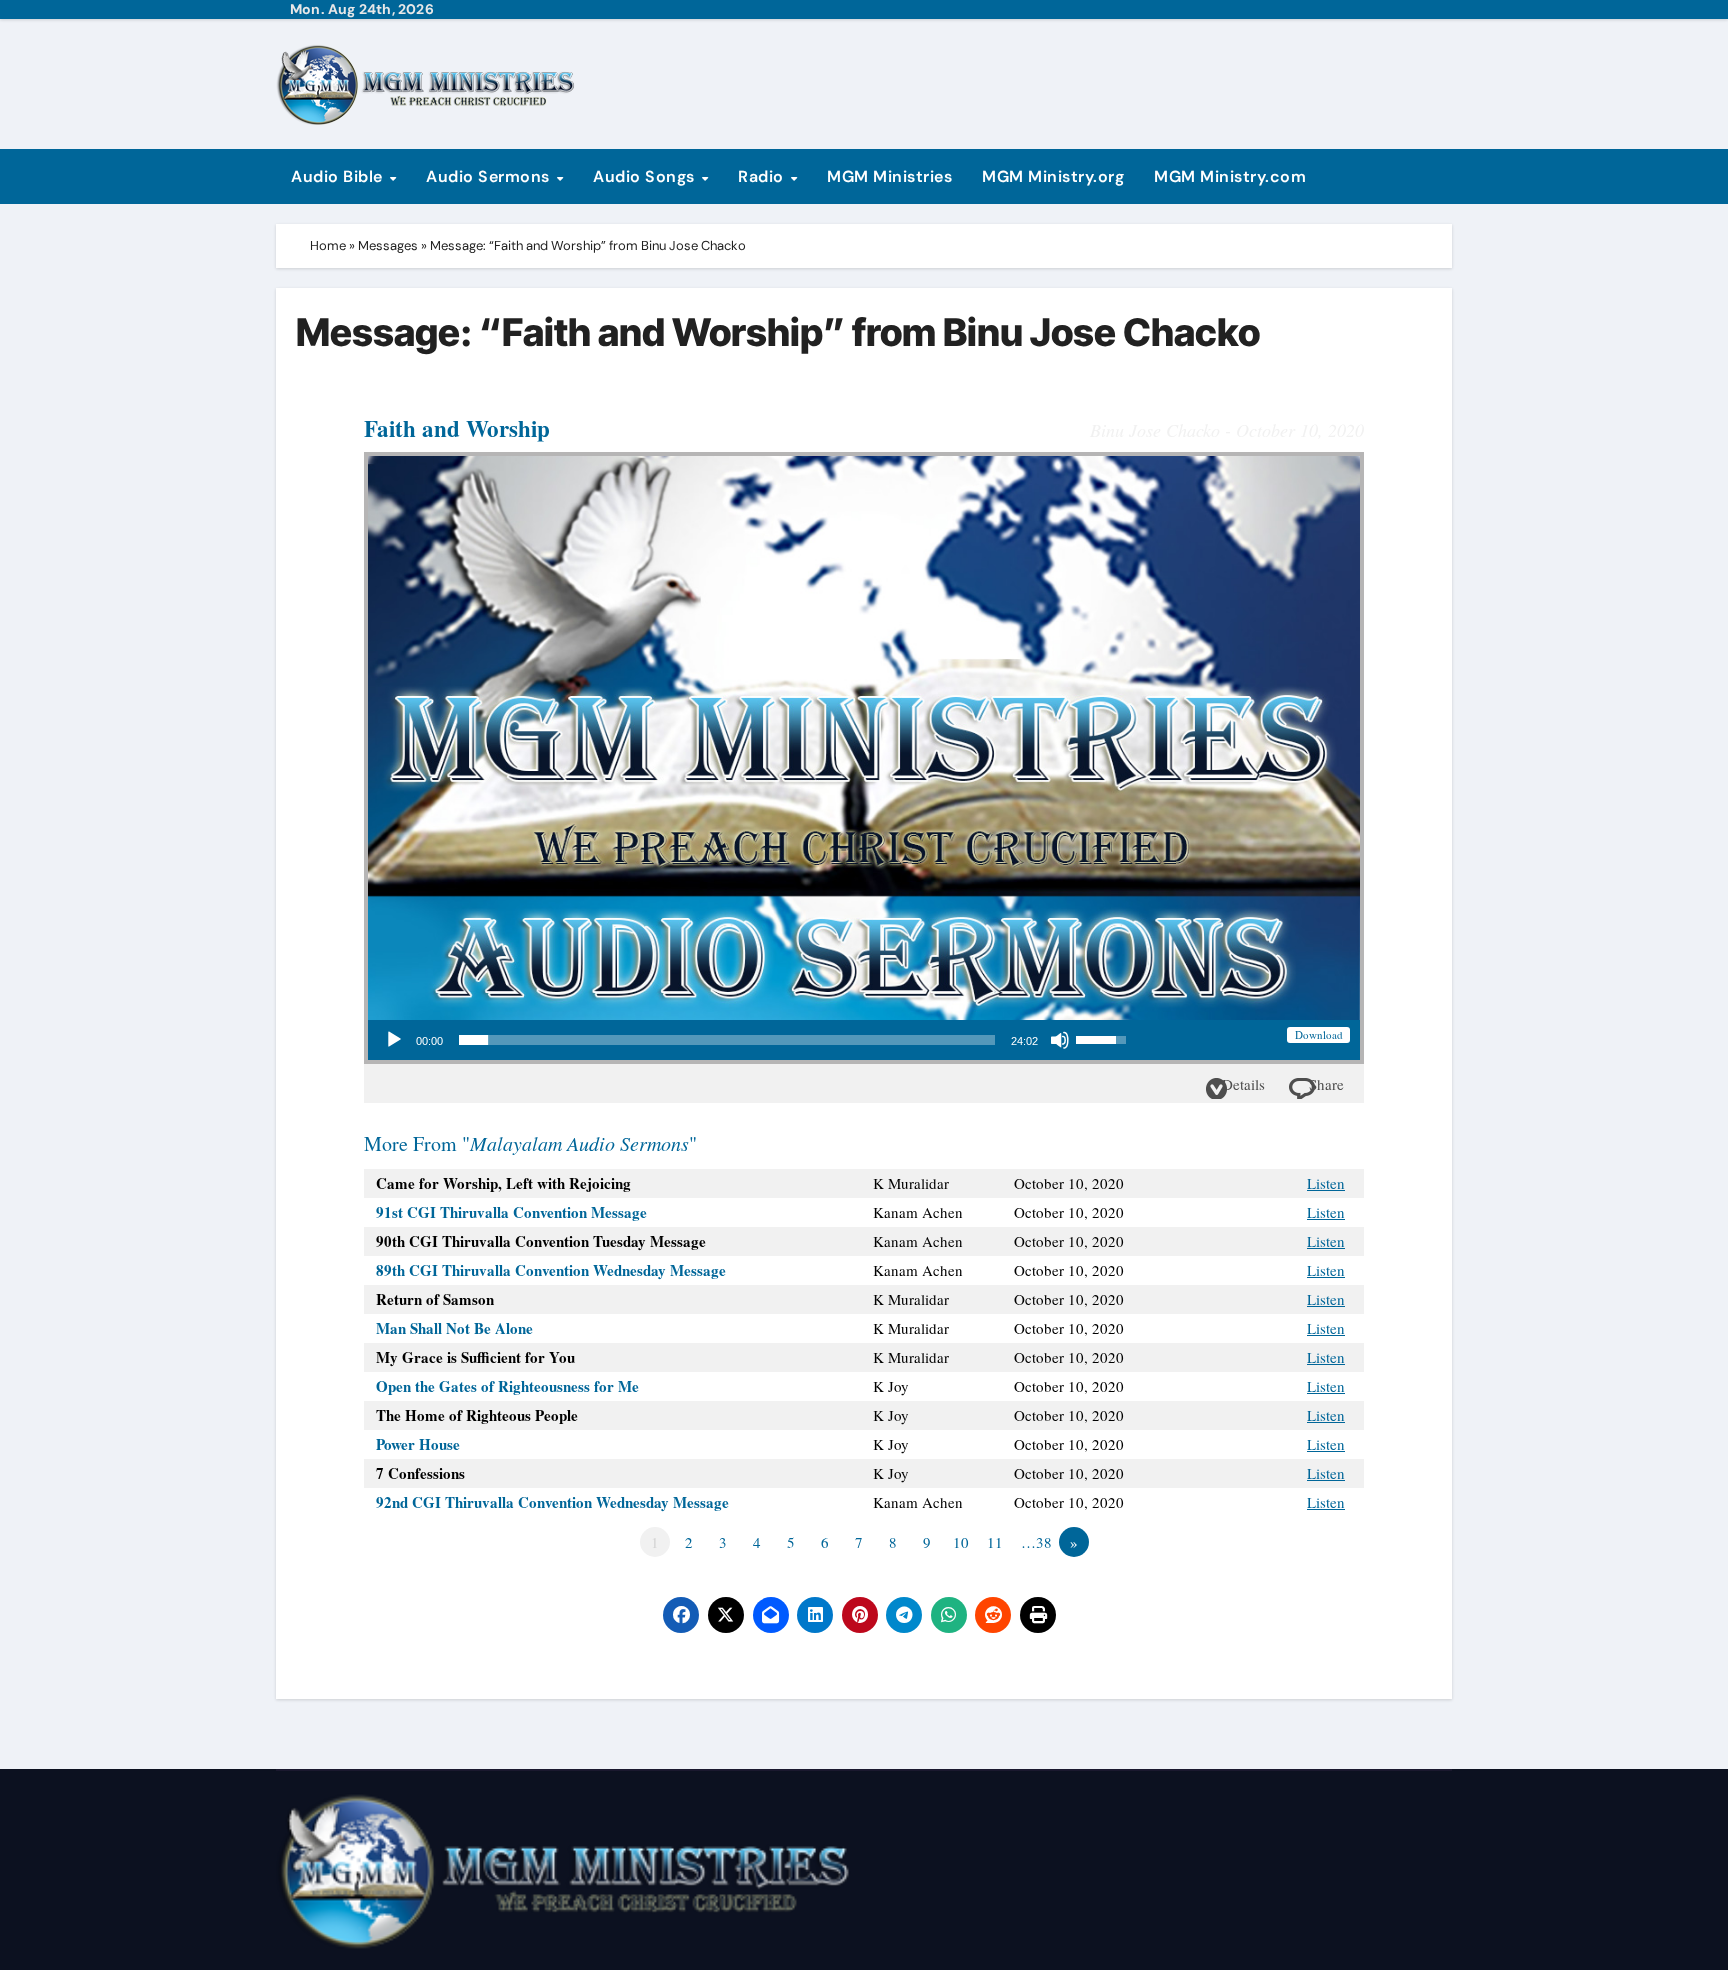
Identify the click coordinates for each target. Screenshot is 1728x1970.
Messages (388, 245)
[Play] (394, 1040)
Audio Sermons (490, 176)
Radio (763, 176)
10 (961, 1542)
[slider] (727, 1040)
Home (328, 245)
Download (1319, 1034)
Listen (1326, 1183)
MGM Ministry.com (1230, 176)
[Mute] (1060, 1040)
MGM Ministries (889, 176)
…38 (1036, 1542)
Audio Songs (646, 176)
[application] (755, 1040)
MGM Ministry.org (1053, 176)
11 (995, 1542)
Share (1326, 1084)
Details (1243, 1084)
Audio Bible (339, 176)
